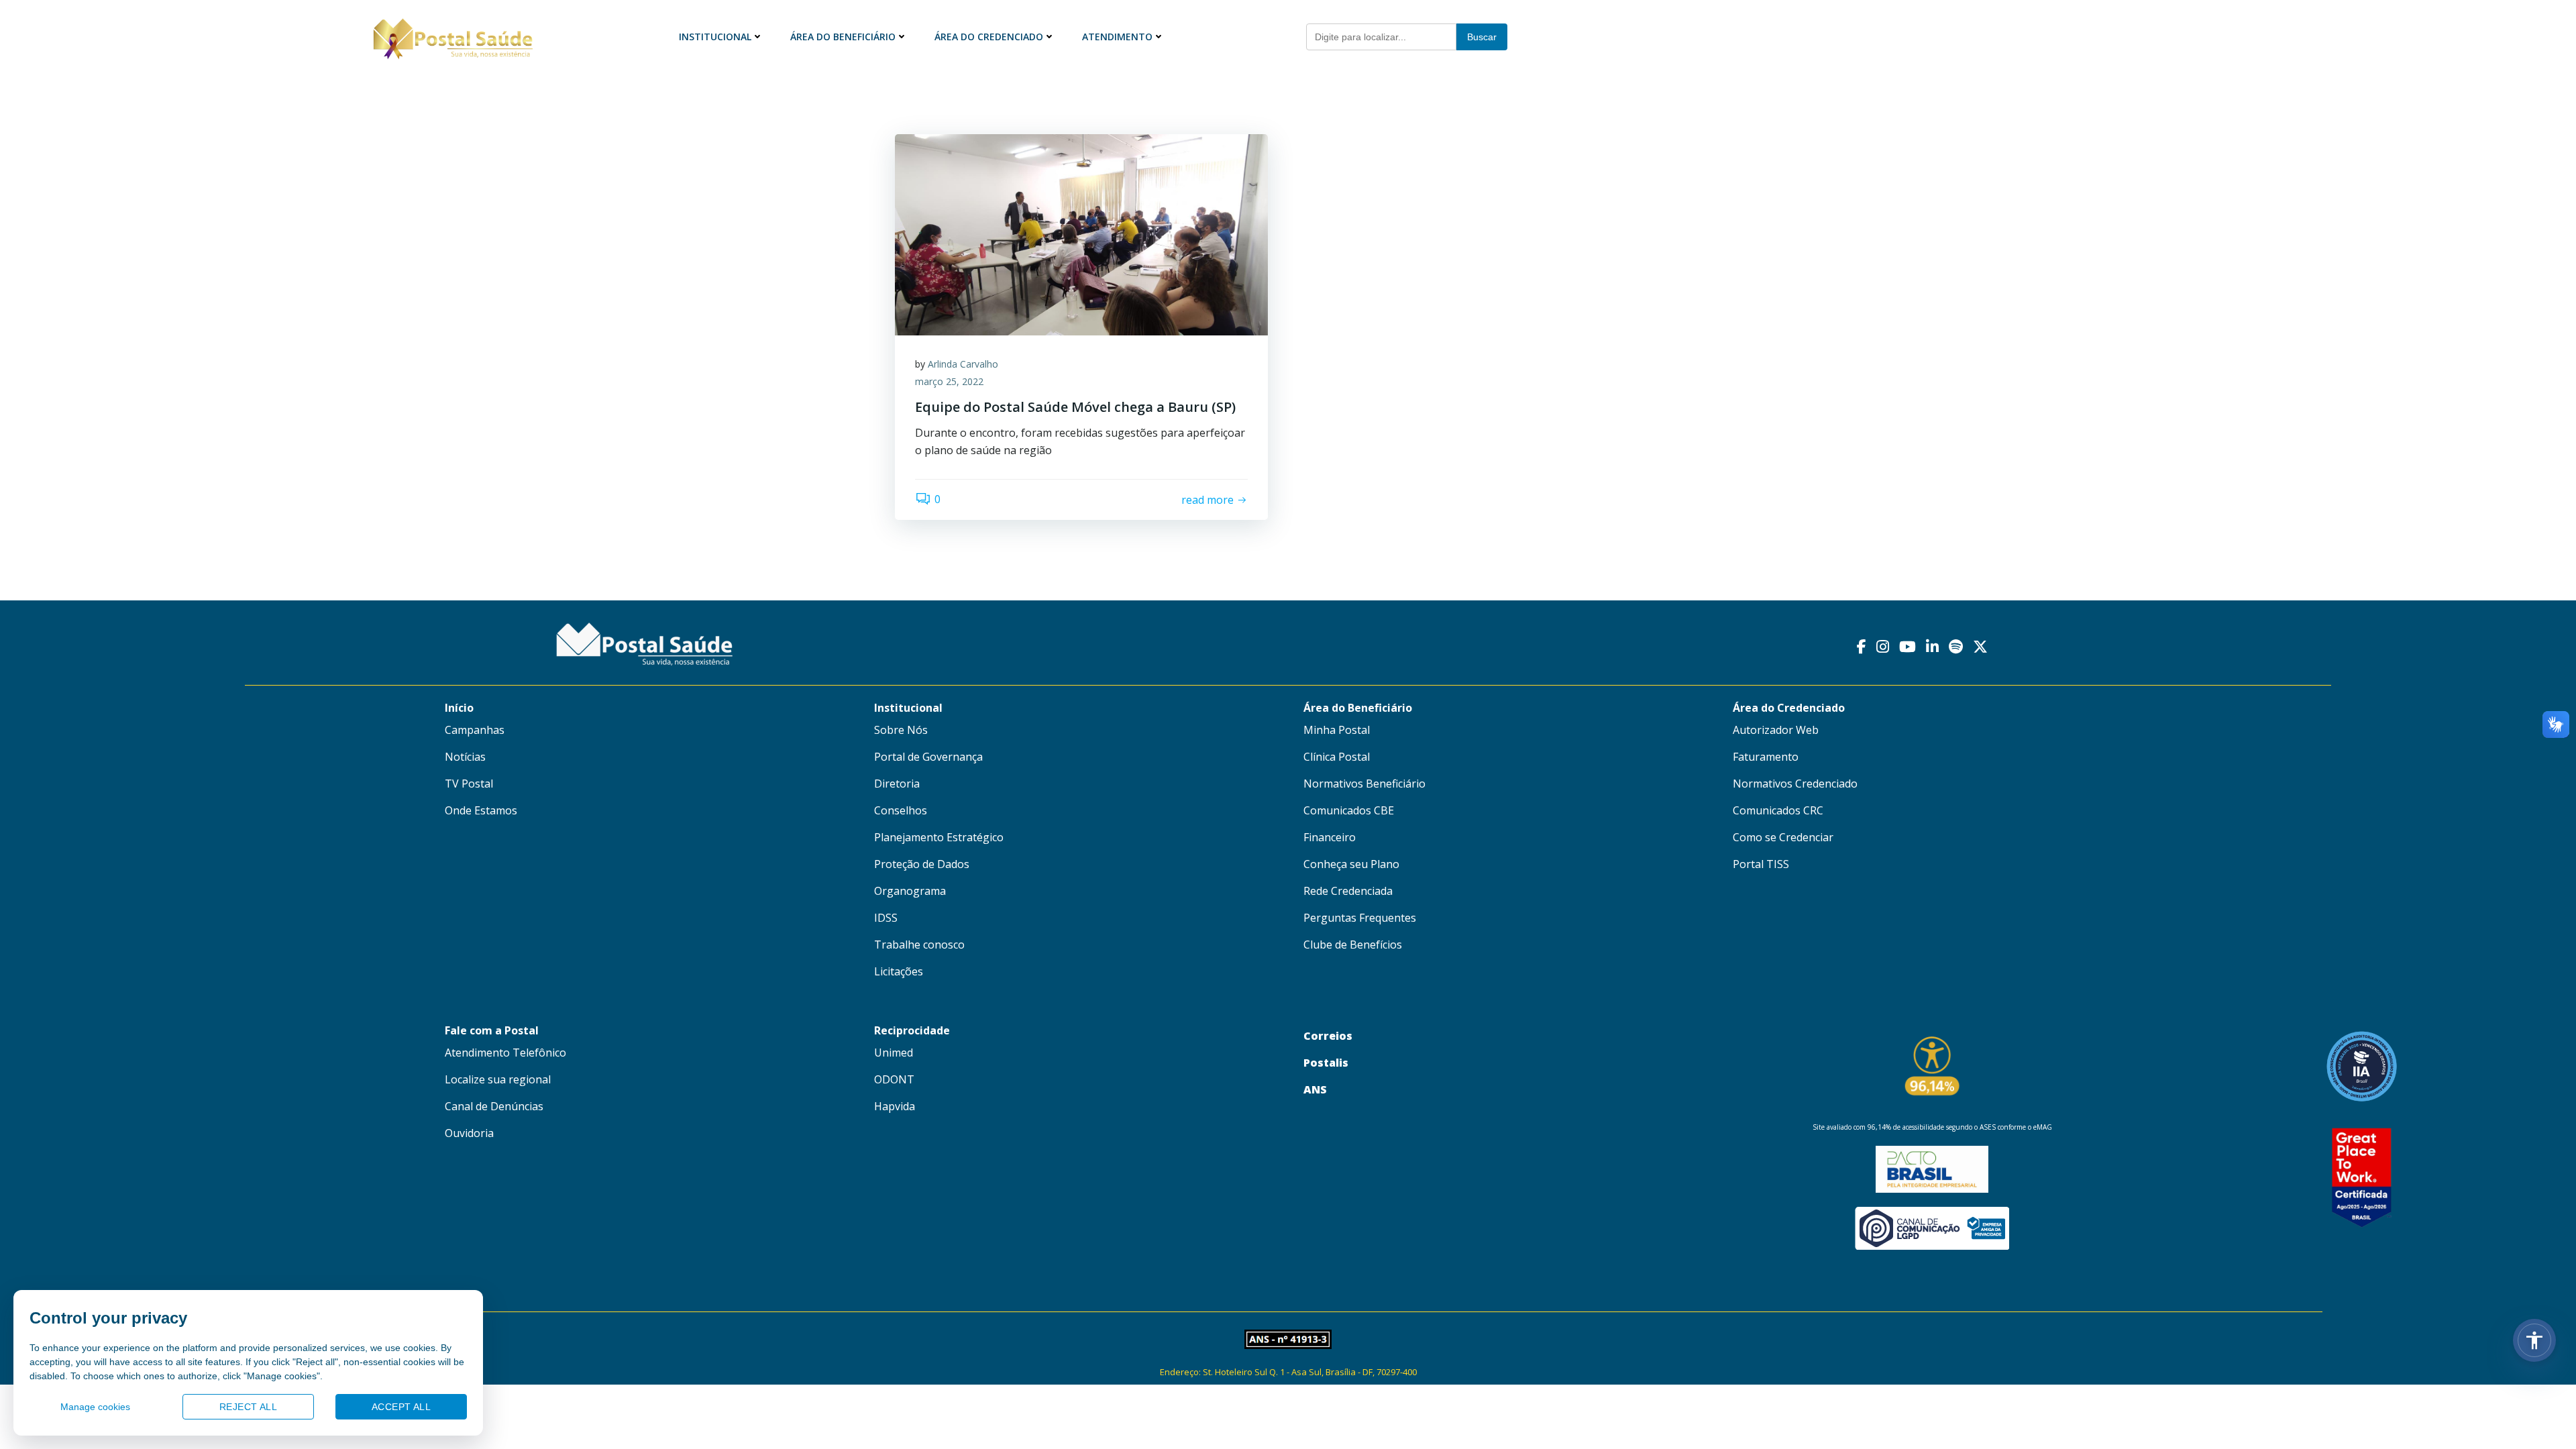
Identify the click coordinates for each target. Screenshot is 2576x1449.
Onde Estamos (481, 810)
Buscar (1482, 37)
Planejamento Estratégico (939, 837)
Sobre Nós (901, 730)
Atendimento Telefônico (505, 1053)
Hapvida (895, 1106)
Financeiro (1330, 837)
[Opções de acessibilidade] (2534, 1340)
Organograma (910, 891)
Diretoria (897, 784)
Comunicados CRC (1778, 810)
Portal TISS (1761, 864)
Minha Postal (1337, 730)
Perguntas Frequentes (1360, 918)
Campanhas (475, 730)
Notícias (465, 757)
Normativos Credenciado (1795, 784)
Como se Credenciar (1783, 837)
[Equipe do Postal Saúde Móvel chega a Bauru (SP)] (1081, 233)
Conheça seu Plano (1351, 864)
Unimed (894, 1053)
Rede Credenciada (1348, 891)
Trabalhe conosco (919, 945)
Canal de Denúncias (494, 1106)
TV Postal (469, 784)
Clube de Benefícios (1353, 945)
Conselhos (901, 810)
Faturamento (1766, 757)
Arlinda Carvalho (963, 364)
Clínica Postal (1337, 757)
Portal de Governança (928, 757)
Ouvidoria (469, 1133)
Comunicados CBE (1349, 810)
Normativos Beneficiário (1364, 784)
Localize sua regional (498, 1079)
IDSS (886, 918)
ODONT (894, 1079)
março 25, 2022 (949, 381)
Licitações (899, 971)
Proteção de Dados (922, 864)
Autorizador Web (1776, 730)
